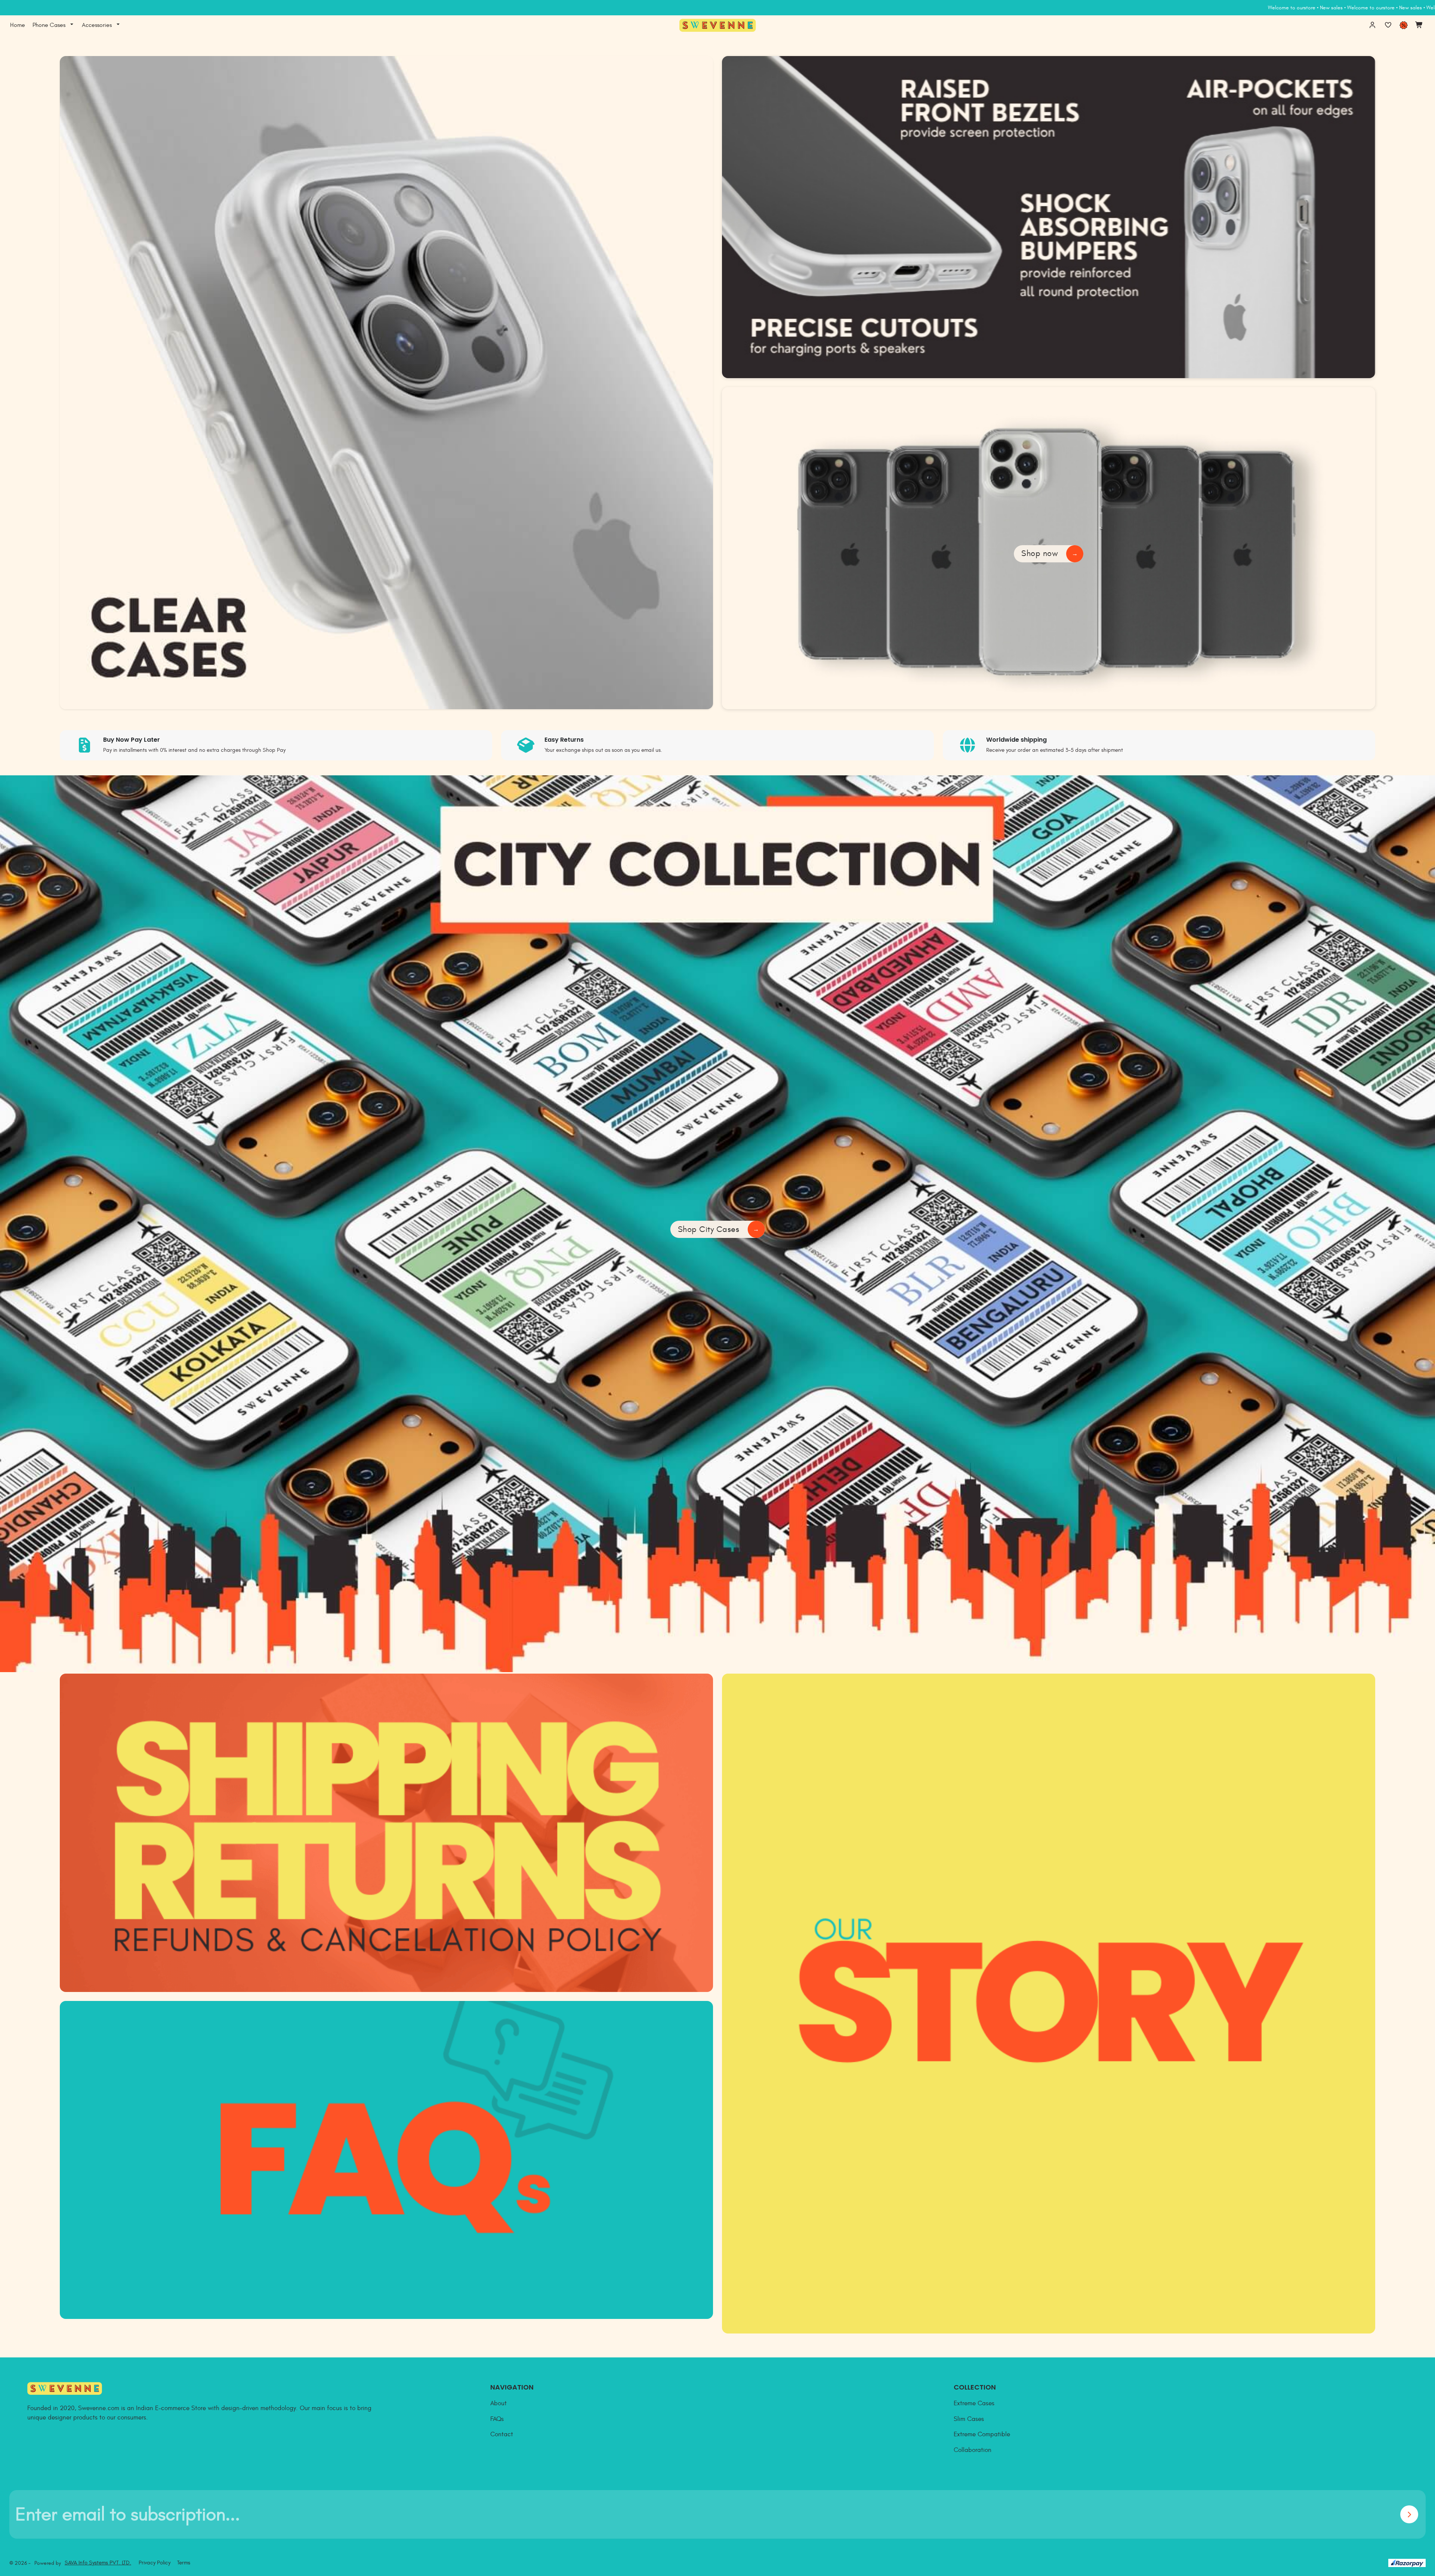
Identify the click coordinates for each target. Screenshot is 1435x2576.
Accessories (97, 25)
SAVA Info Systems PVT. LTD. (98, 2563)
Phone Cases (49, 25)
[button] (72, 25)
